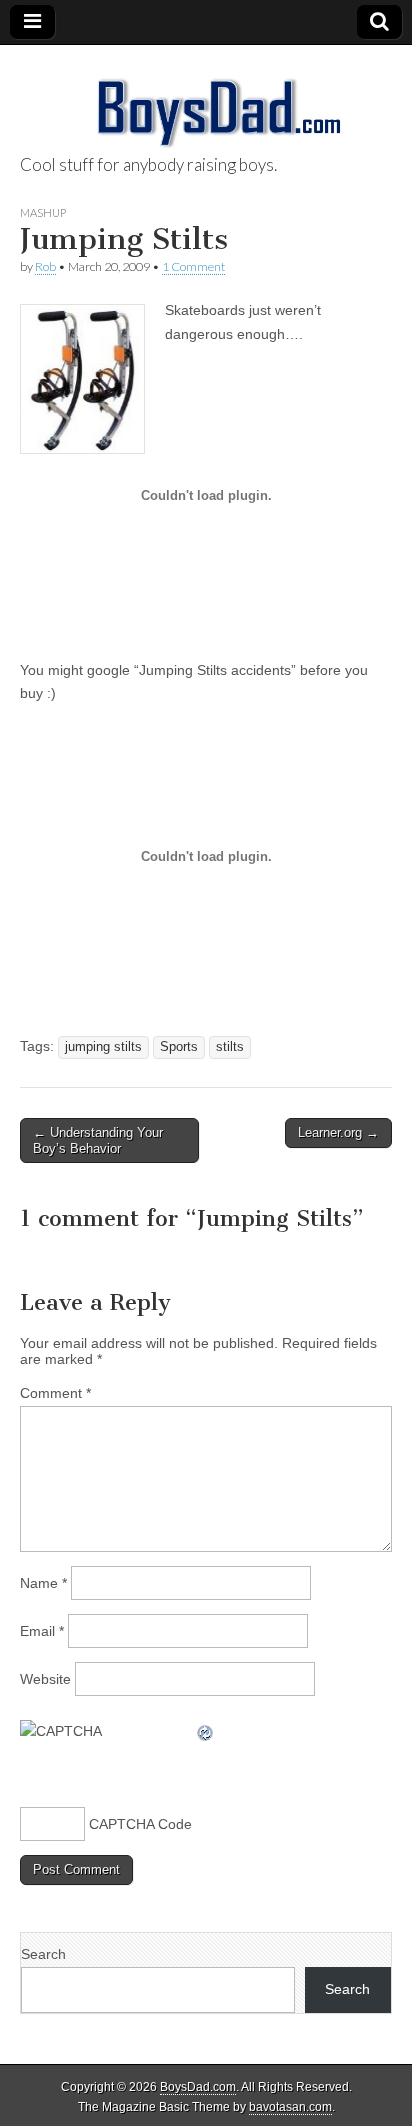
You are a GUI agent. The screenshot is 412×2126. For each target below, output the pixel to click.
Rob (45, 266)
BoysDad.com (198, 2087)
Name (43, 1583)
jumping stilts (103, 1047)
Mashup (43, 212)
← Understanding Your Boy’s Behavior (98, 1140)
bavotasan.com (290, 2107)
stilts (230, 1047)
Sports (179, 1047)
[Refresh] (206, 1731)
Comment (55, 1393)
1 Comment (193, 266)
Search (43, 1954)
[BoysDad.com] (206, 101)
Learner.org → (338, 1132)
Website (45, 1679)
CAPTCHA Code (140, 1824)
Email (42, 1631)
